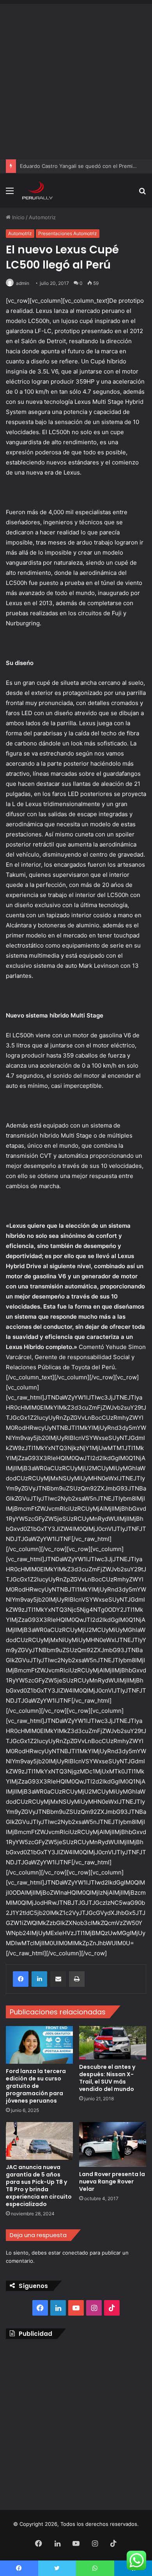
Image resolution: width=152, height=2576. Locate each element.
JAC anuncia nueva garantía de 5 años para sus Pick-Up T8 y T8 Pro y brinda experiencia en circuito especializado (39, 2186)
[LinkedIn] (39, 1979)
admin (23, 283)
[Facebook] (21, 1979)
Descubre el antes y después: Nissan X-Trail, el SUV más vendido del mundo (107, 2078)
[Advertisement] (76, 80)
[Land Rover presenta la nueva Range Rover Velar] (113, 2144)
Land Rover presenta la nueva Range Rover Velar (112, 2182)
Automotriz (42, 217)
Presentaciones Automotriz (68, 233)
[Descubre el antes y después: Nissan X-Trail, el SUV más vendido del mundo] (113, 2043)
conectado (75, 2253)
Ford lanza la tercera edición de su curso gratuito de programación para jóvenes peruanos (36, 2086)
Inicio (18, 217)
